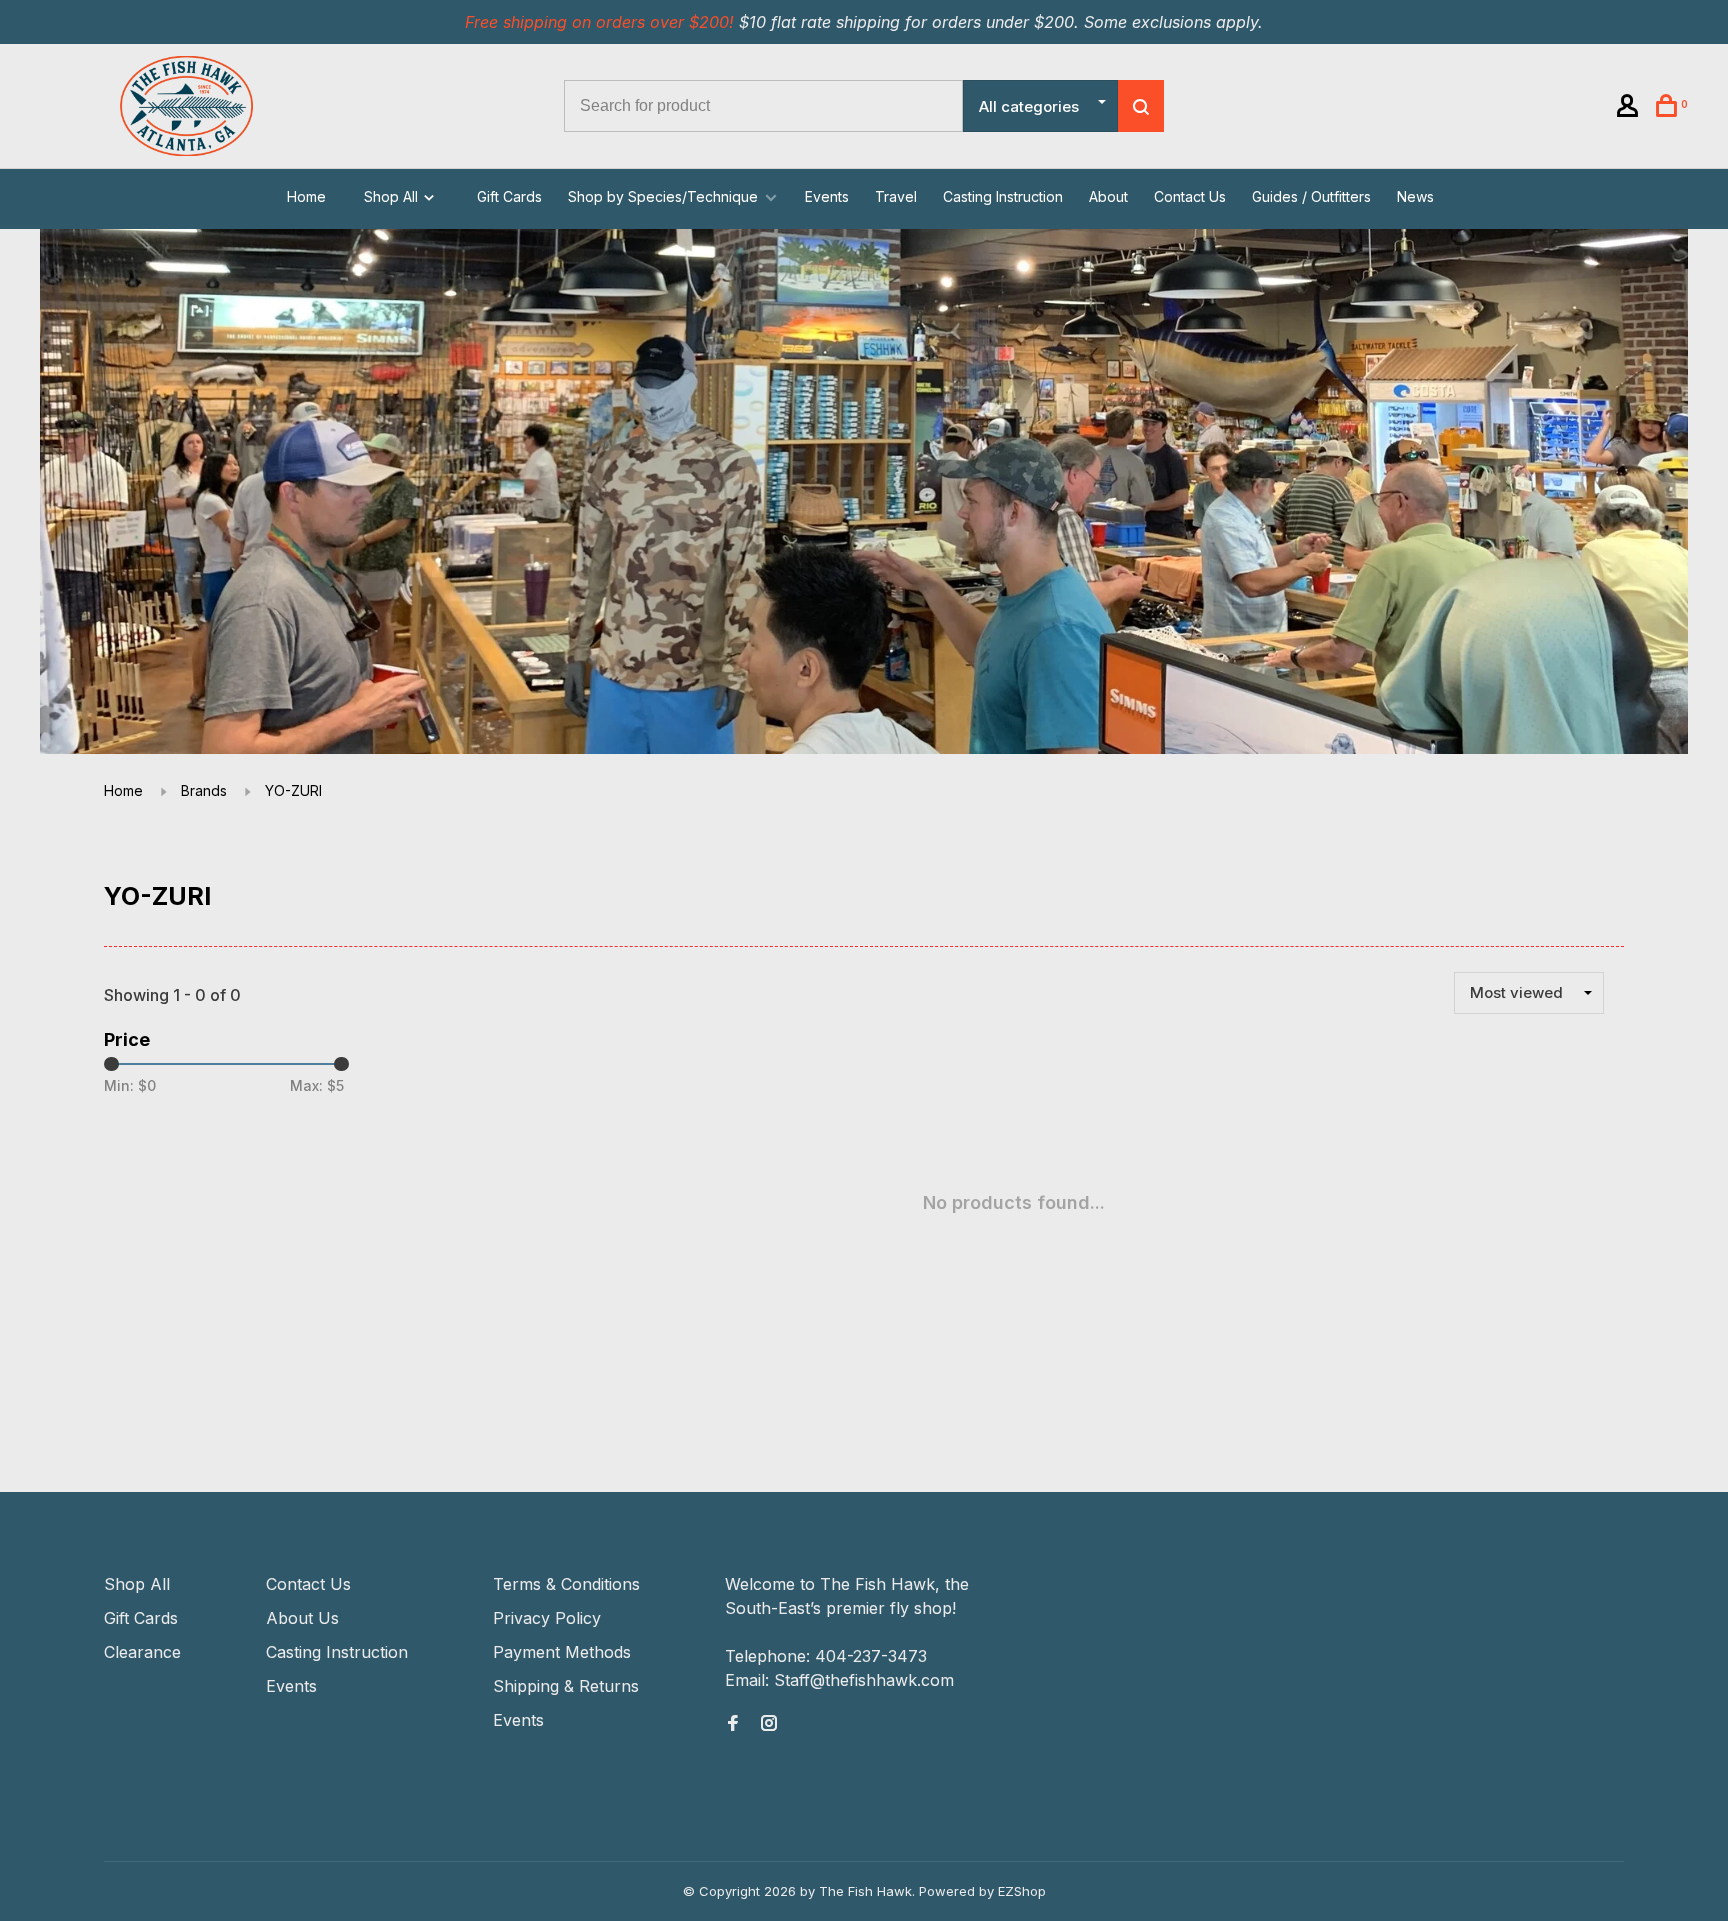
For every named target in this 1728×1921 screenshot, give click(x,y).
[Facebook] (733, 1724)
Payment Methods (562, 1652)
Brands (204, 790)
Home (306, 196)
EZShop (1022, 1891)
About (1108, 196)
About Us (302, 1618)
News (1415, 196)
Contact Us (1190, 196)
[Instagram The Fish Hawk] (769, 1724)
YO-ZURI (293, 790)
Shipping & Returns (566, 1686)
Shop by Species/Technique (663, 196)
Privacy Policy (547, 1618)
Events (827, 196)
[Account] (1630, 108)
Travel (896, 196)
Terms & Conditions (566, 1584)
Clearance (142, 1652)
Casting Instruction (1003, 196)
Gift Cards (509, 196)
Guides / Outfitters (1311, 196)
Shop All (393, 196)
